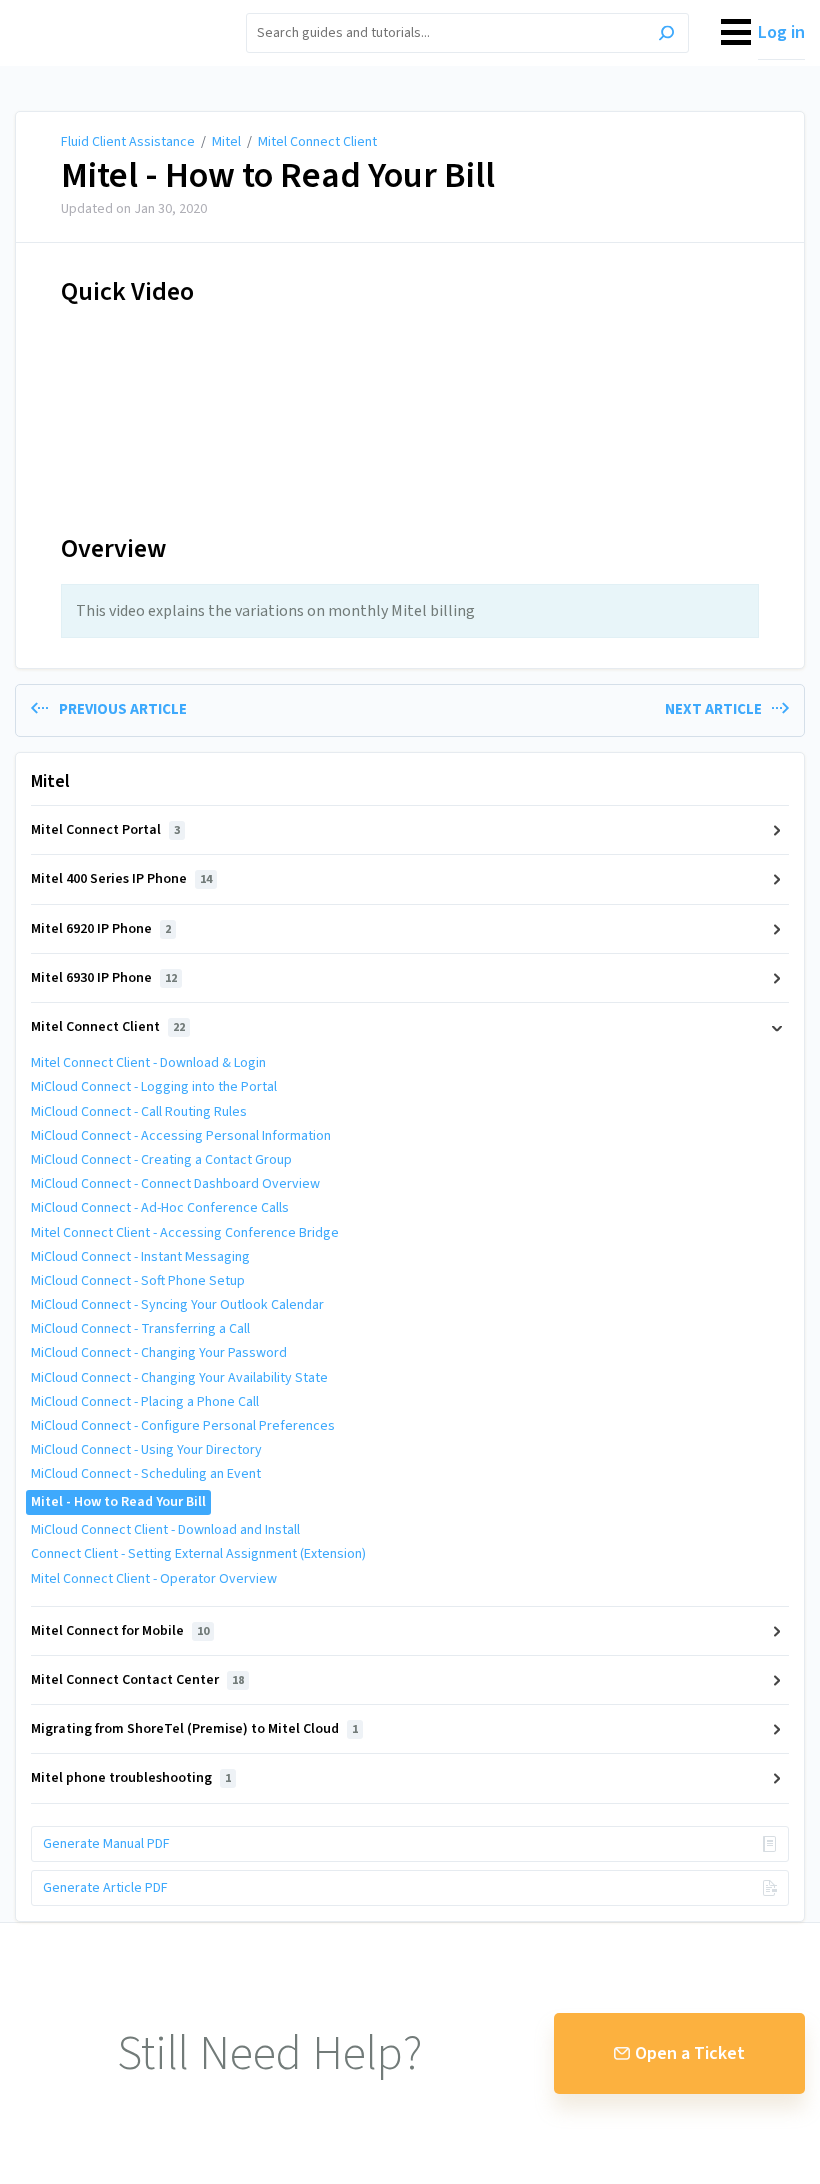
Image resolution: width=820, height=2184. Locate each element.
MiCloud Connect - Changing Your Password (159, 1353)
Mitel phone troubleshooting (131, 1778)
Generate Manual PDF (106, 1844)
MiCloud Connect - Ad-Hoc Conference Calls (160, 1208)
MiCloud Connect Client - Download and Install (165, 1530)
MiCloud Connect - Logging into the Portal (154, 1087)
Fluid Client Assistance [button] (106, 11)
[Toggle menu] (736, 33)
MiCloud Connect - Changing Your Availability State (179, 1378)
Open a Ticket (690, 2053)
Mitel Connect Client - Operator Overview (154, 1579)
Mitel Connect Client (317, 142)
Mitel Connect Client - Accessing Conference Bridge (185, 1233)
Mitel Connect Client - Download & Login (148, 1063)
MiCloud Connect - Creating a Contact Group (161, 1160)
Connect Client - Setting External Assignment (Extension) (198, 1554)
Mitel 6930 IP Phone (104, 978)
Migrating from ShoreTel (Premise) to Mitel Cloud (194, 1729)
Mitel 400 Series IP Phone (121, 879)
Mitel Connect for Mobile (120, 1631)
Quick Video (127, 291)
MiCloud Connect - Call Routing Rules (139, 1112)
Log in (781, 32)
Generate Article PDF (105, 1888)
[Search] (666, 35)
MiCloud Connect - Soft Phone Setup (138, 1281)
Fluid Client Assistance (128, 142)
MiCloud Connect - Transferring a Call (140, 1329)
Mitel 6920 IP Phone (101, 929)
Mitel (226, 142)
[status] (410, 611)
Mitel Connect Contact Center (137, 1680)
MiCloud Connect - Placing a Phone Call (145, 1402)
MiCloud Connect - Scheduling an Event (146, 1474)
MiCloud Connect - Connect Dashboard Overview (175, 1184)
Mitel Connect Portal (105, 830)
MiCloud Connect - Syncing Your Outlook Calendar (177, 1305)
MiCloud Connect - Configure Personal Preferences (183, 1426)
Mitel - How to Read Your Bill (278, 176)
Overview (113, 548)
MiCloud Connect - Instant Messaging (140, 1257)
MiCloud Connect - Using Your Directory (146, 1450)
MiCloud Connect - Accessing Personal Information (181, 1136)
